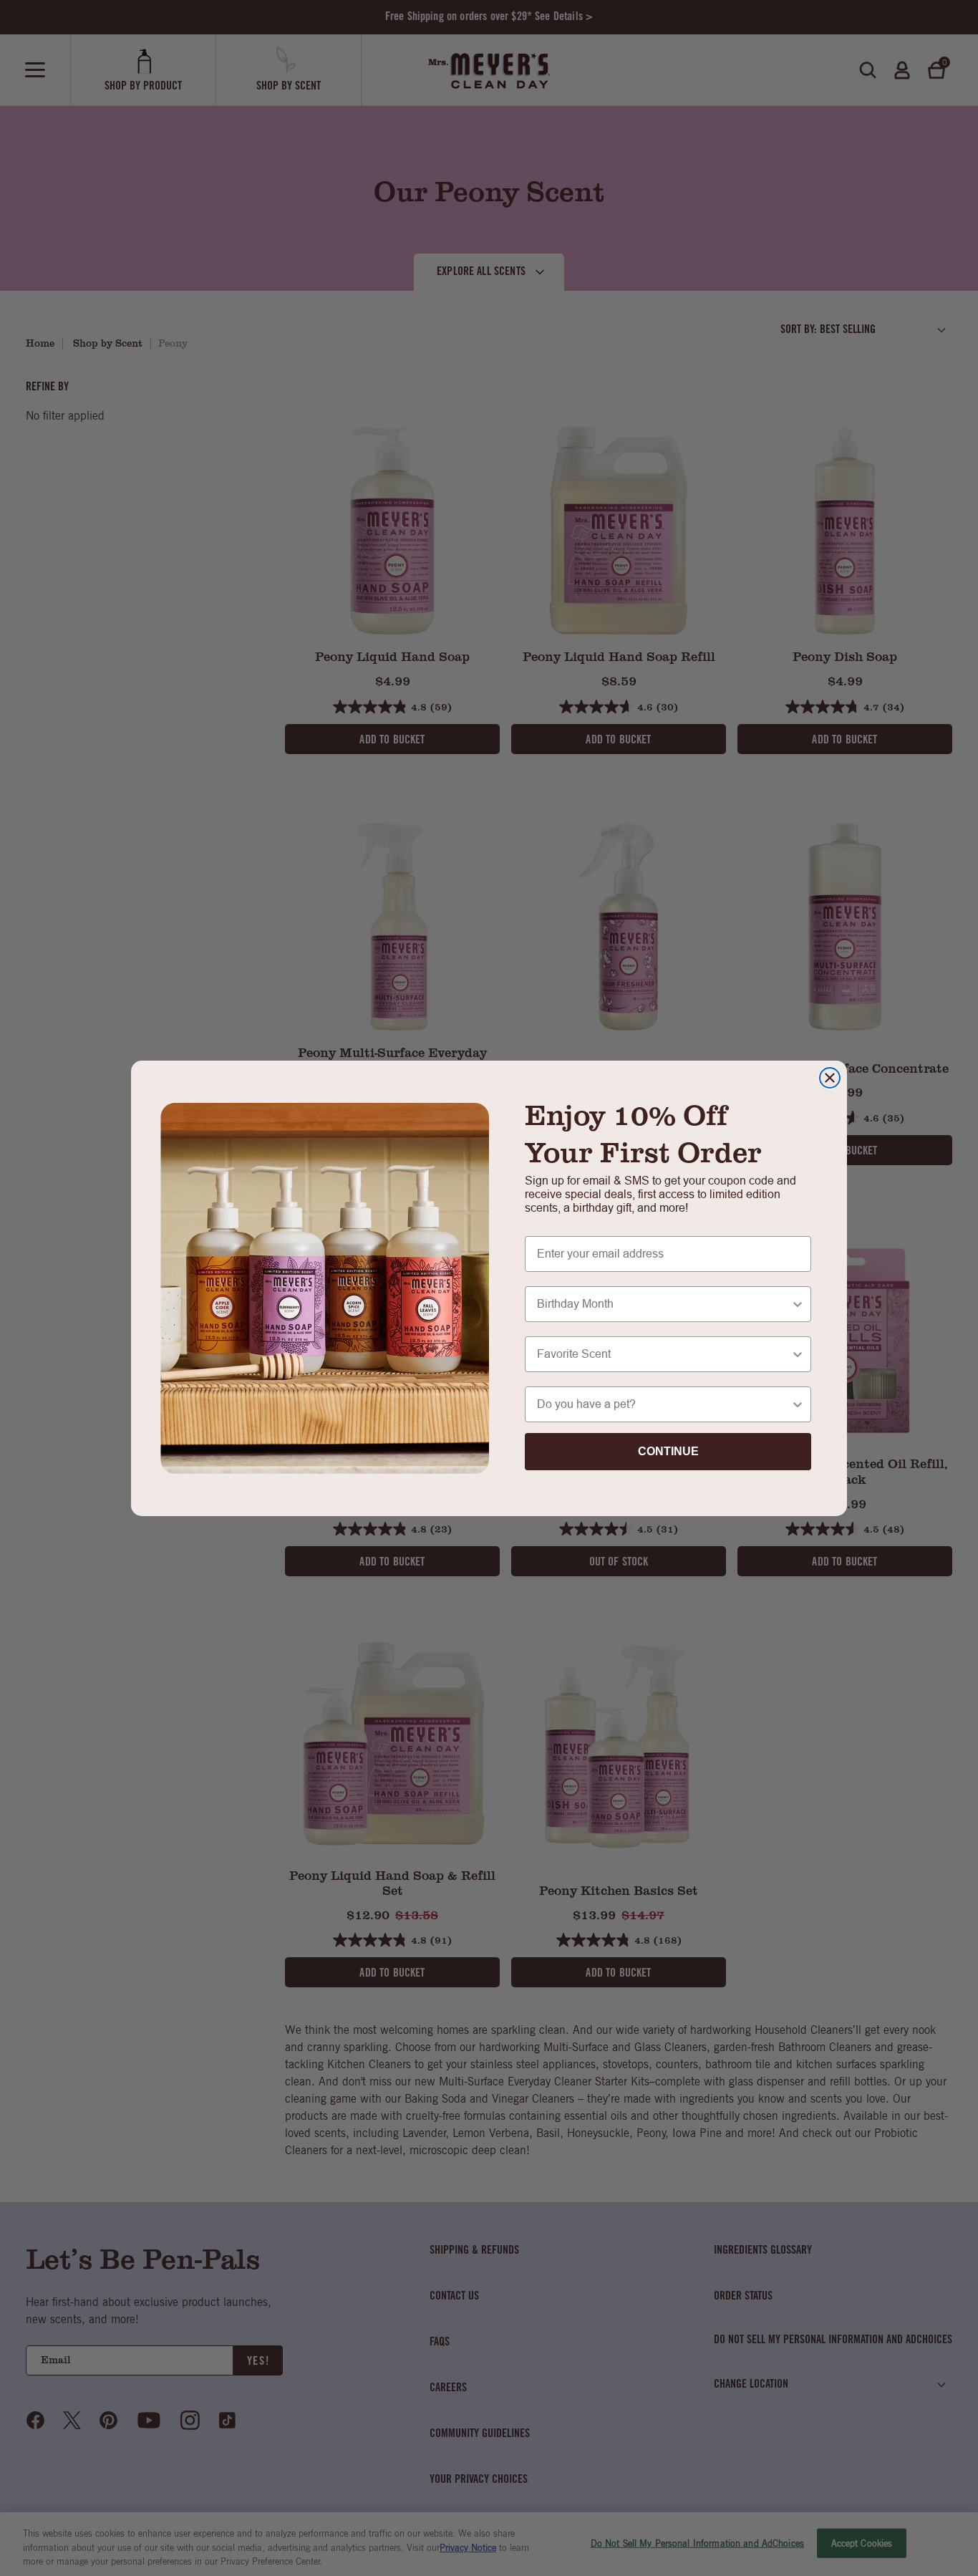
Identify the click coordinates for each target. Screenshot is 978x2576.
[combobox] (664, 1304)
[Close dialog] (830, 1078)
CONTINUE (668, 1451)
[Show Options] (798, 1304)
